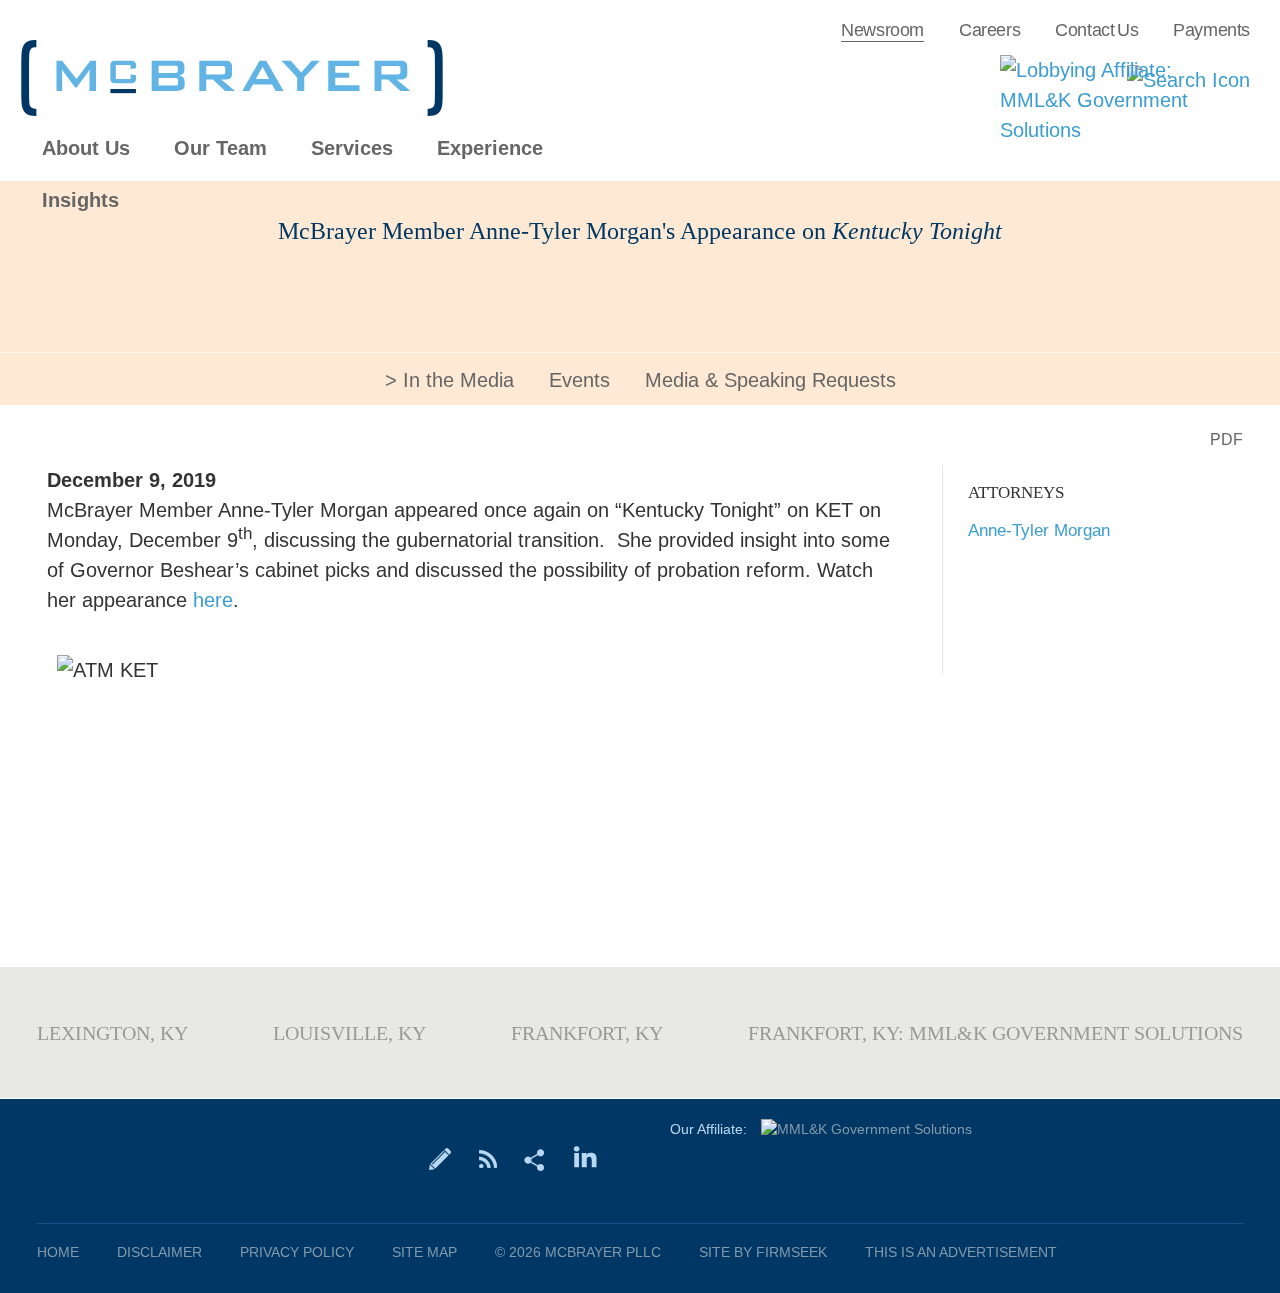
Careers (989, 30)
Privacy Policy (297, 1252)
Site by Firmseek (763, 1252)
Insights (80, 200)
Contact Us (1096, 30)
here (213, 600)
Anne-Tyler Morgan (1039, 530)
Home (58, 1252)
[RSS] (487, 1158)
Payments (1211, 30)
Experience (490, 148)
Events (579, 380)
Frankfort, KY (587, 1033)
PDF (1226, 439)
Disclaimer (159, 1252)
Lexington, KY (112, 1033)
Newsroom (882, 30)
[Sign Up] (440, 1158)
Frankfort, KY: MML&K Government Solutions (995, 1033)
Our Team (220, 148)
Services (352, 148)
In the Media (458, 380)
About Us (86, 148)
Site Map (424, 1252)
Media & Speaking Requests (770, 380)
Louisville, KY (349, 1033)
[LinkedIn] (585, 1158)
